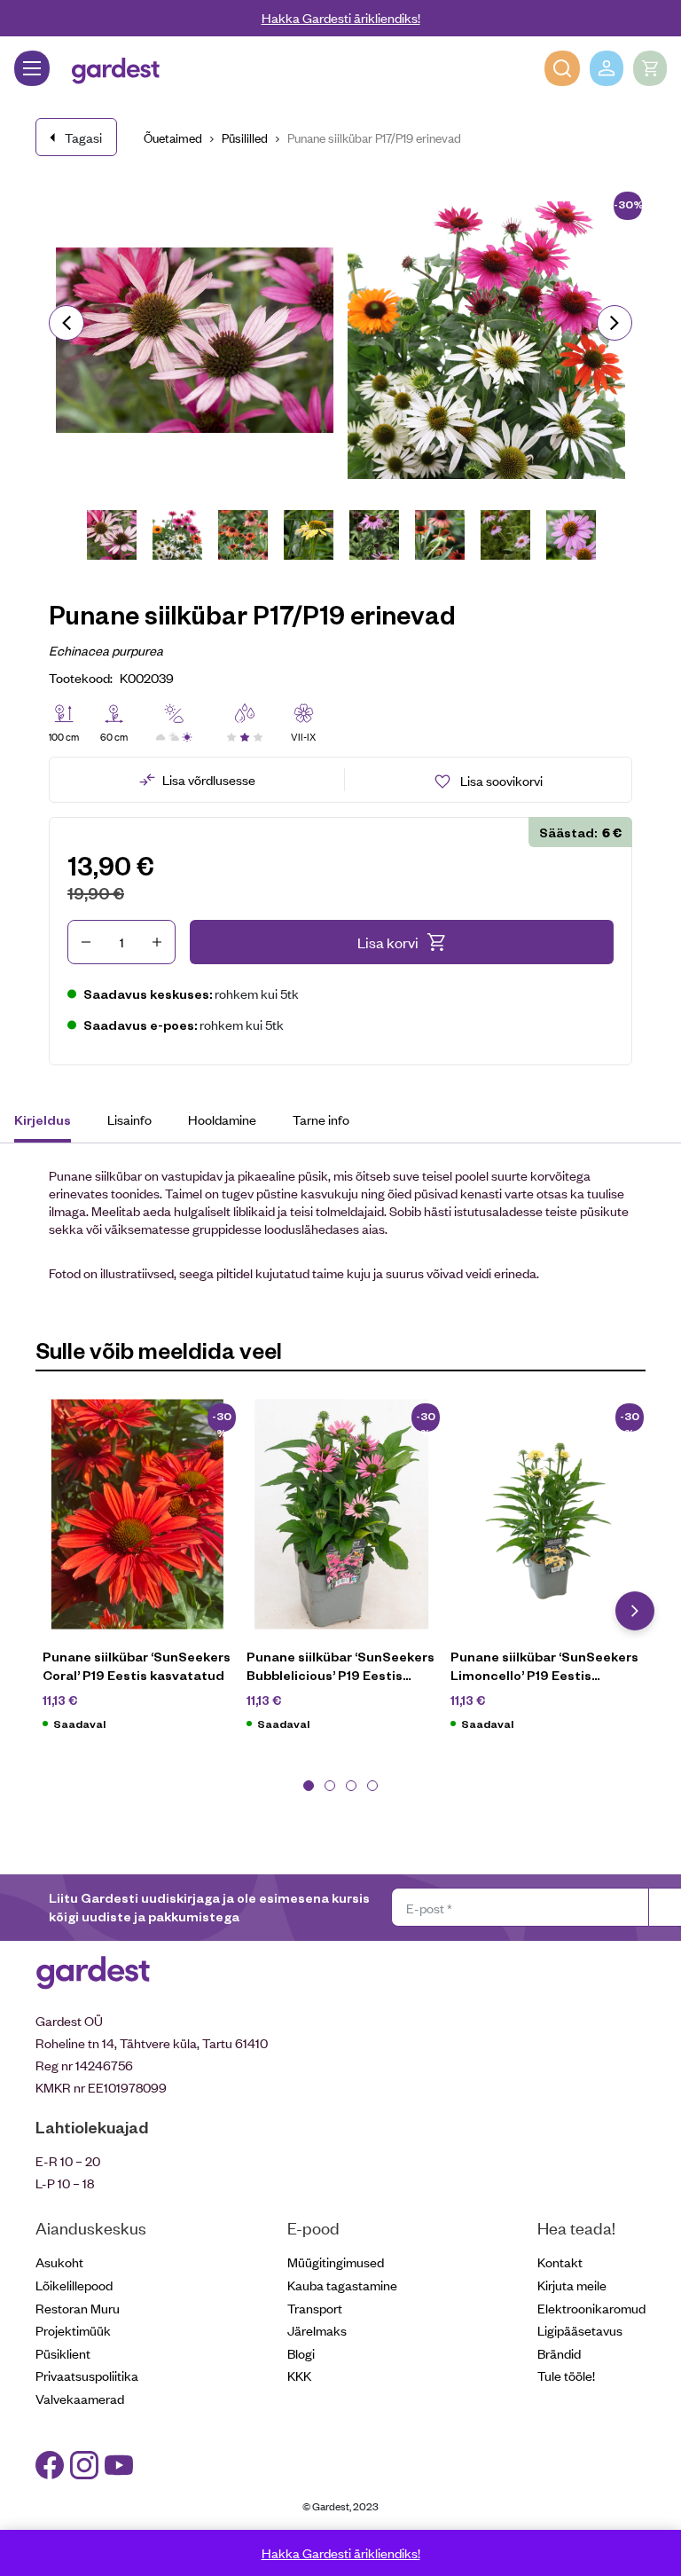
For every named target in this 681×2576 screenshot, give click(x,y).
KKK (299, 2375)
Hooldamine (222, 1119)
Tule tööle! (566, 2375)
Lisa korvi (388, 942)
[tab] (51, 1122)
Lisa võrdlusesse (209, 779)
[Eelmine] (67, 323)
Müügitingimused (336, 2262)
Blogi (301, 2353)
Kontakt (560, 2262)
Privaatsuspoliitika (87, 2375)
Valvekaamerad (80, 2398)
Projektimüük (73, 2330)
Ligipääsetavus (580, 2330)
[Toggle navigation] (32, 68)
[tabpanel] (137, 1575)
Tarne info (321, 1119)
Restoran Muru (78, 2308)
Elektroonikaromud (591, 2308)
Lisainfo (129, 1119)
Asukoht (59, 2262)
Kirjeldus (43, 1119)
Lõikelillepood (74, 2285)
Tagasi (83, 137)
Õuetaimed (173, 137)
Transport (315, 2308)
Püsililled (245, 137)
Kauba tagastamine (342, 2285)
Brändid (559, 2353)
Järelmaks (317, 2330)
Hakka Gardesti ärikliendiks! (341, 17)
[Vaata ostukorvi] (650, 68)
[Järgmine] (614, 323)
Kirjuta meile (572, 2285)
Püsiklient (63, 2353)
